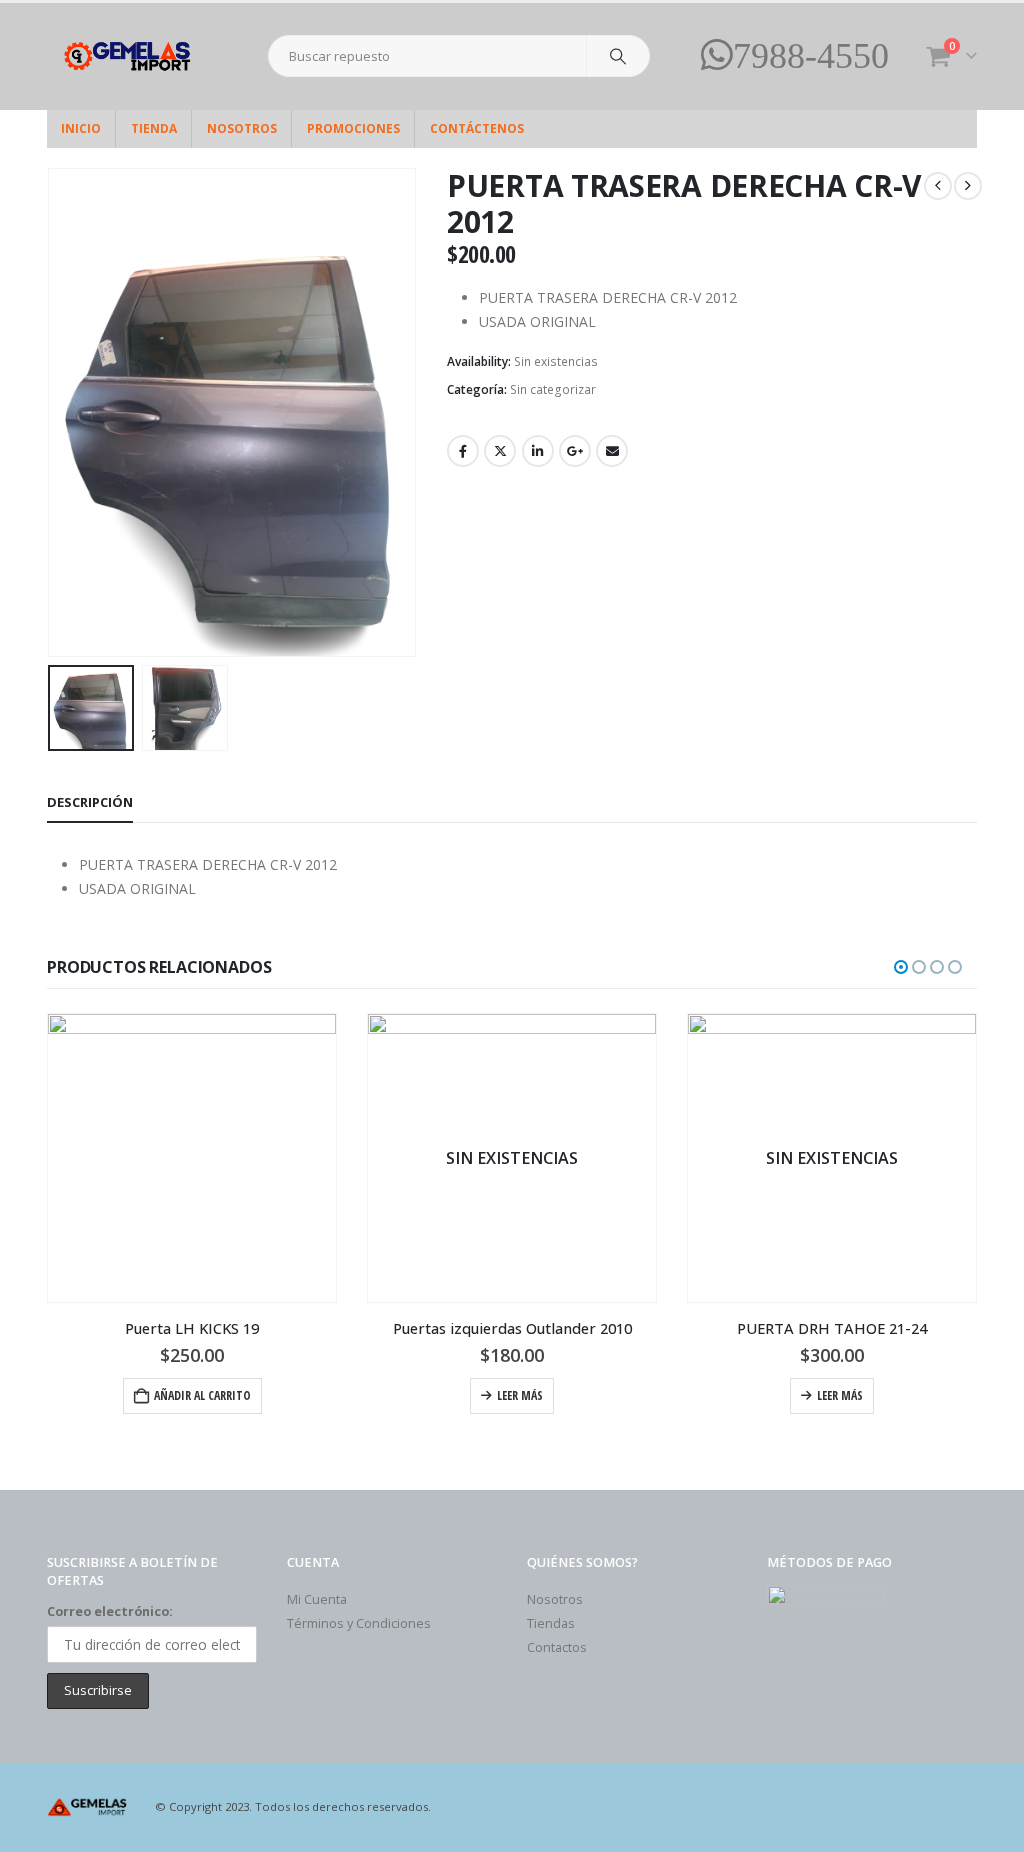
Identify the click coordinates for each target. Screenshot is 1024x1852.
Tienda (154, 128)
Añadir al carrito (202, 1395)
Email (612, 451)
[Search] (618, 56)
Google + (575, 451)
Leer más (520, 1395)
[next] (968, 186)
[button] (52, 413)
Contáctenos (477, 128)
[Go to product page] (192, 1158)
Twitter (500, 451)
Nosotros (242, 128)
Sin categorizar (553, 389)
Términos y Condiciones (359, 1623)
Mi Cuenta (317, 1599)
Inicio (81, 128)
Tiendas (551, 1623)
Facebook (463, 451)
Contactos (557, 1647)
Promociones (353, 128)
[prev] (938, 186)
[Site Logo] (132, 56)
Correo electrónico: (110, 1611)
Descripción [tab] (90, 802)
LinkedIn (538, 451)
